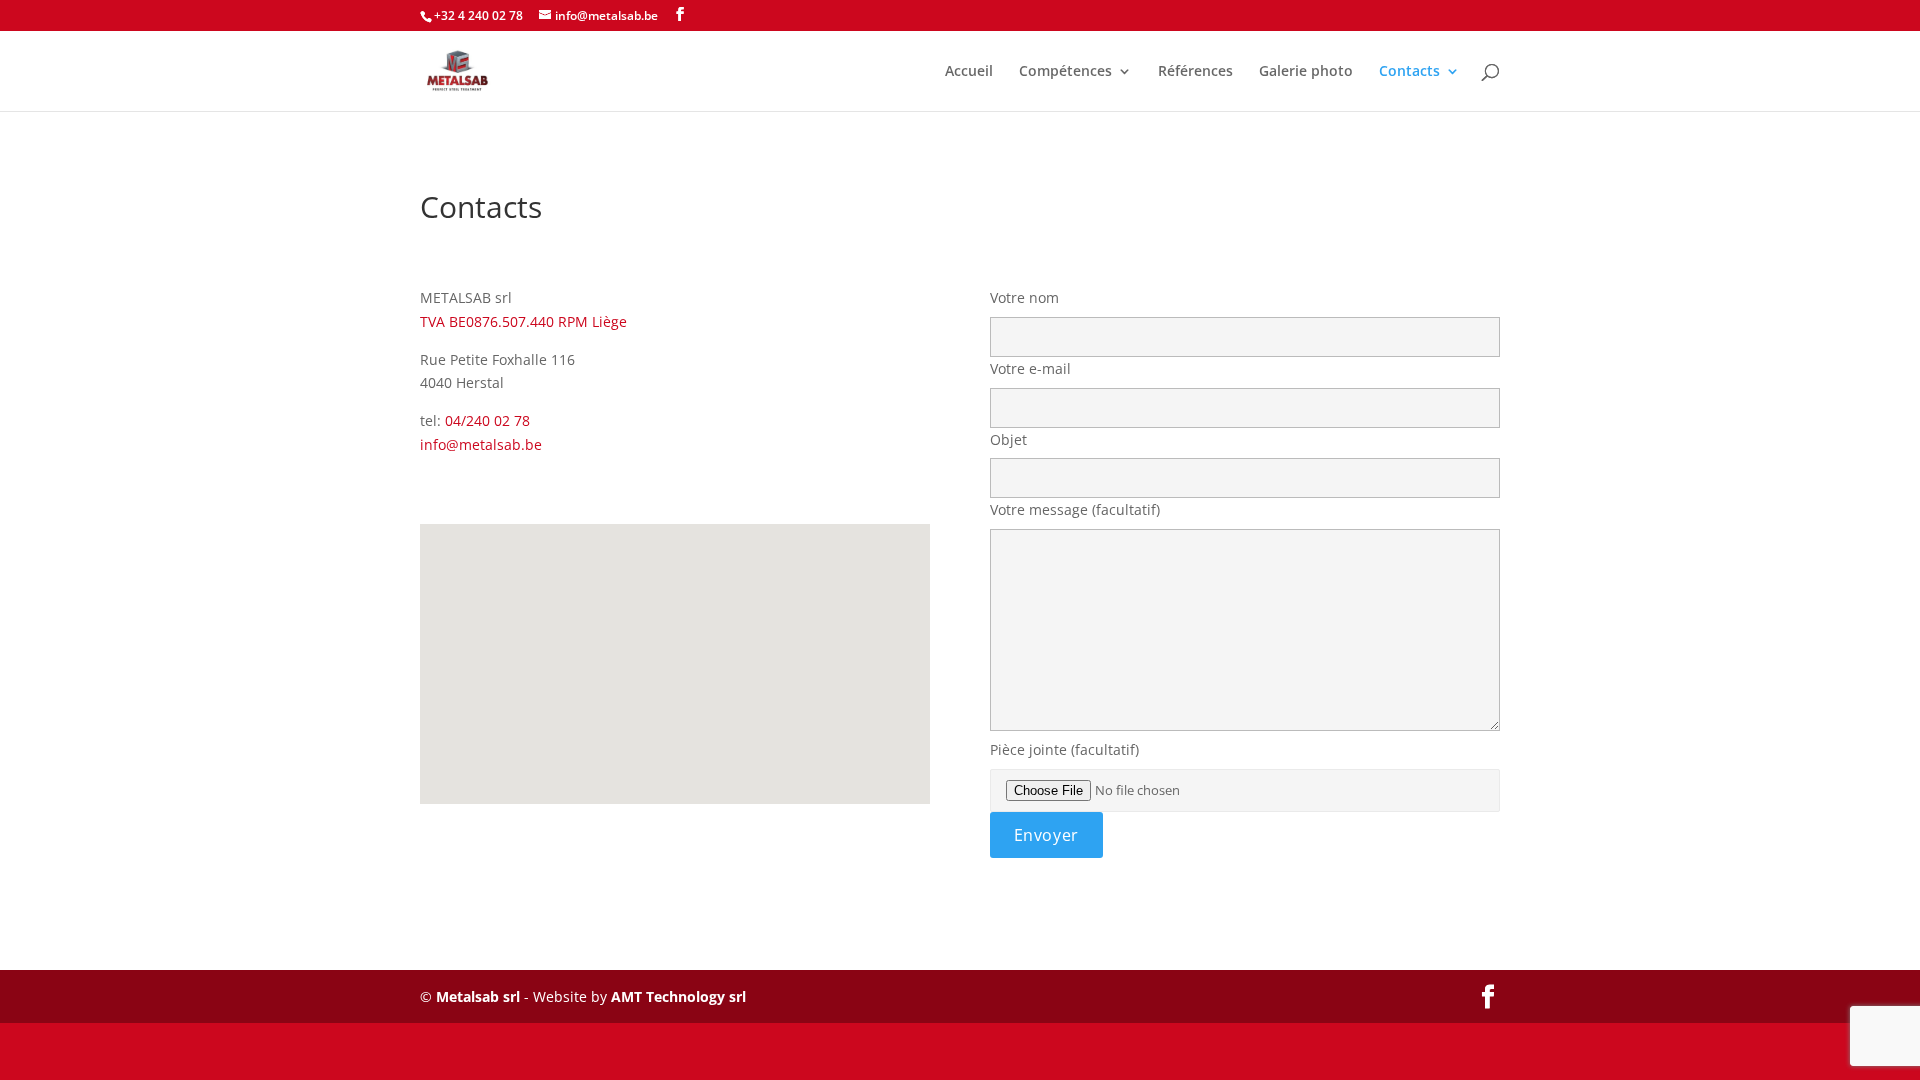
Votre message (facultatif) (1075, 509)
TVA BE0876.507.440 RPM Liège (523, 321)
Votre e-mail (1030, 368)
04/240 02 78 (487, 420)
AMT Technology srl (678, 996)
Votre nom (1024, 297)
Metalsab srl (478, 996)
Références (1195, 72)
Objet (1008, 439)
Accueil (969, 72)
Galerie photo (1306, 72)
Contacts (1409, 72)
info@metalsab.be (481, 444)
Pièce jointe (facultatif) (1064, 749)
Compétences (1065, 72)
